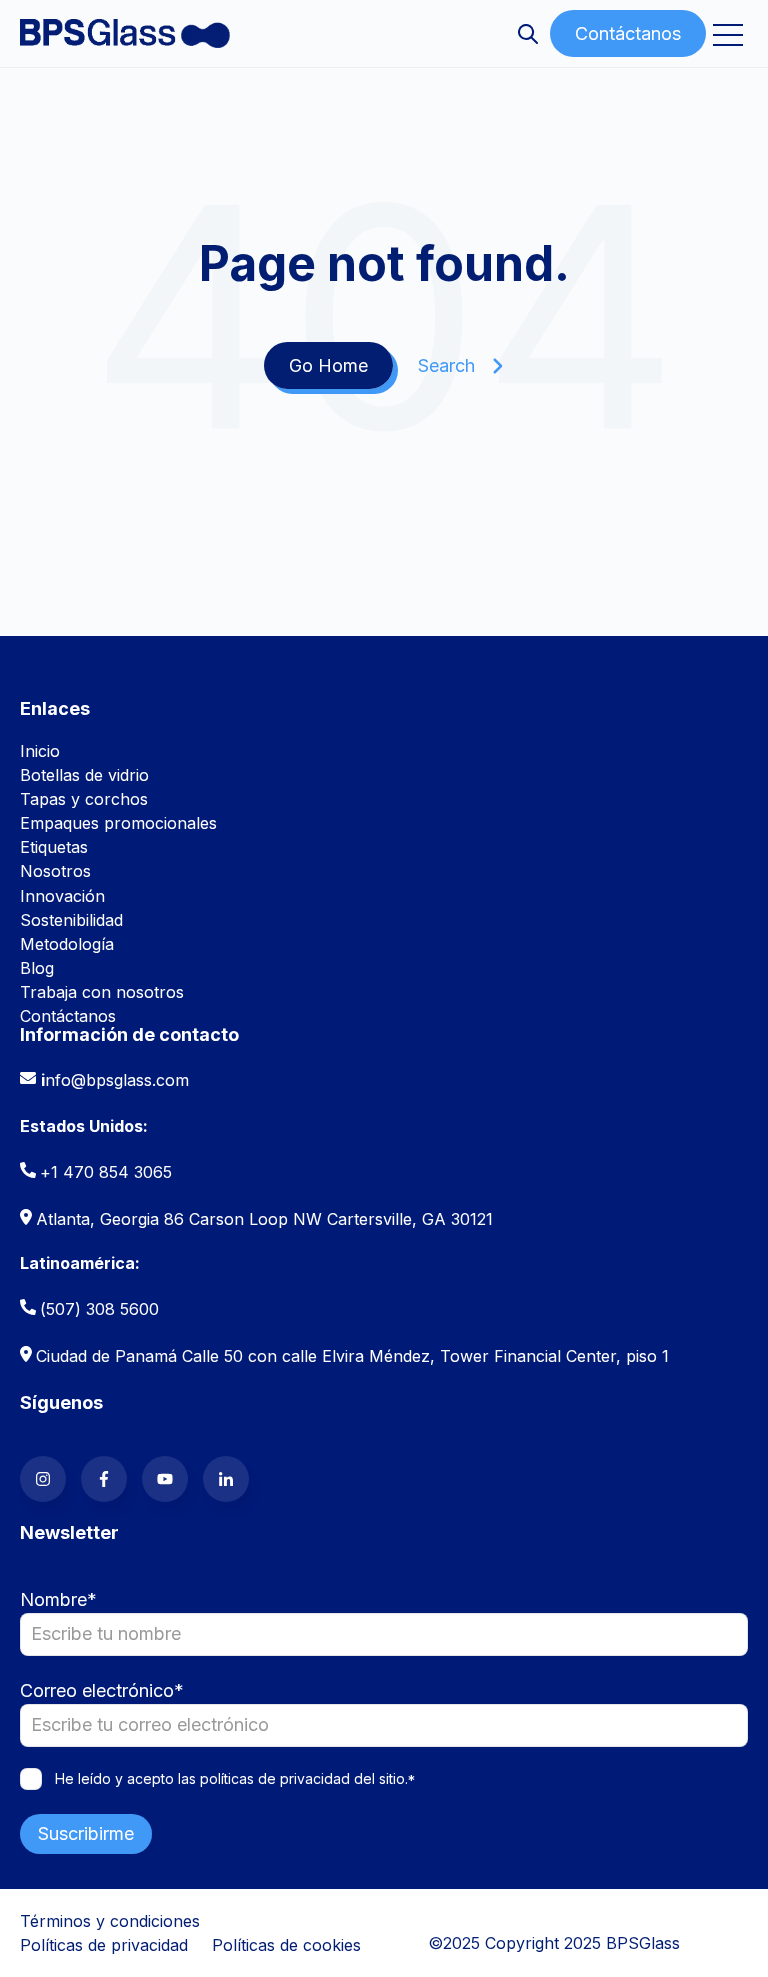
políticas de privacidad (275, 1778)
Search (446, 365)
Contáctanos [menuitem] (68, 1016)
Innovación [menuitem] (62, 896)
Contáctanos (628, 33)
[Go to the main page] (125, 33)
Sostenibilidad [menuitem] (71, 920)
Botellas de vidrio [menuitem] (84, 775)
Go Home (328, 365)
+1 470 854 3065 (106, 1172)
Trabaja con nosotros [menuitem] (102, 992)
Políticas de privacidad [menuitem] (104, 1945)
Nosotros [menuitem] (55, 871)
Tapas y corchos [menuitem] (84, 799)
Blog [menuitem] (37, 968)
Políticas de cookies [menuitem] (286, 1945)
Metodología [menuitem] (67, 944)
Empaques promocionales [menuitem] (118, 823)
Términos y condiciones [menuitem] (110, 1921)
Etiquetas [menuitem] (54, 847)
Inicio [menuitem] (40, 751)
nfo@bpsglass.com (117, 1080)
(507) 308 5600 (99, 1309)
